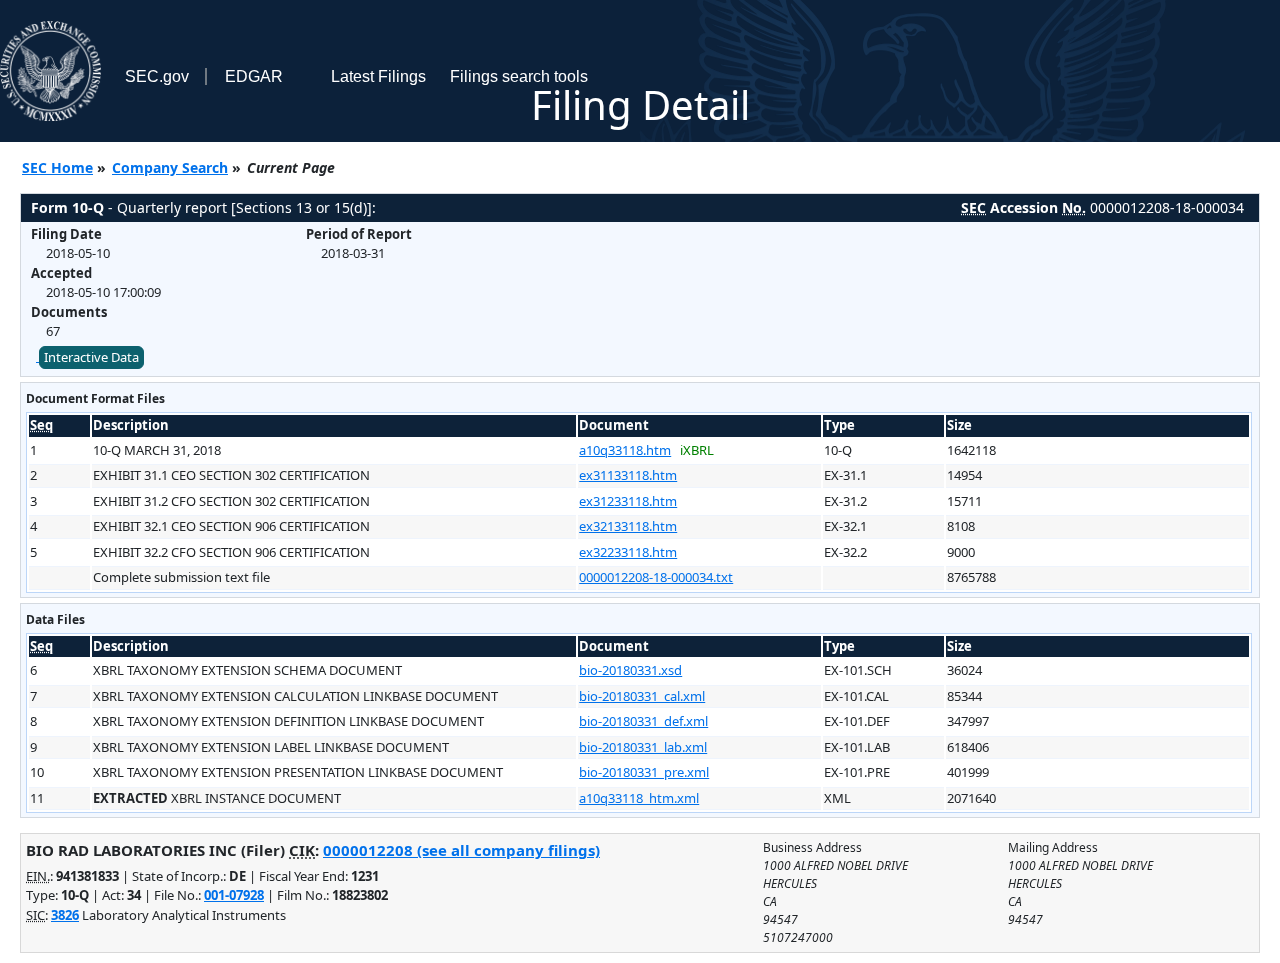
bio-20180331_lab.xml (643, 747)
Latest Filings (378, 76)
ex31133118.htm (628, 475)
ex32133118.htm (628, 526)
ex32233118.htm (628, 552)
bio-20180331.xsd (630, 670)
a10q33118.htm (625, 450)
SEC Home (57, 167)
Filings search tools (519, 76)
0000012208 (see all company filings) (461, 850)
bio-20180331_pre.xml (644, 772)
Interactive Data (91, 357)
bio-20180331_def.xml (643, 721)
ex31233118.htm (628, 501)
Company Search (170, 167)
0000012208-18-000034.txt (656, 577)
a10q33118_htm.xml (639, 798)
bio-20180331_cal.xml (642, 696)
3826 (65, 915)
